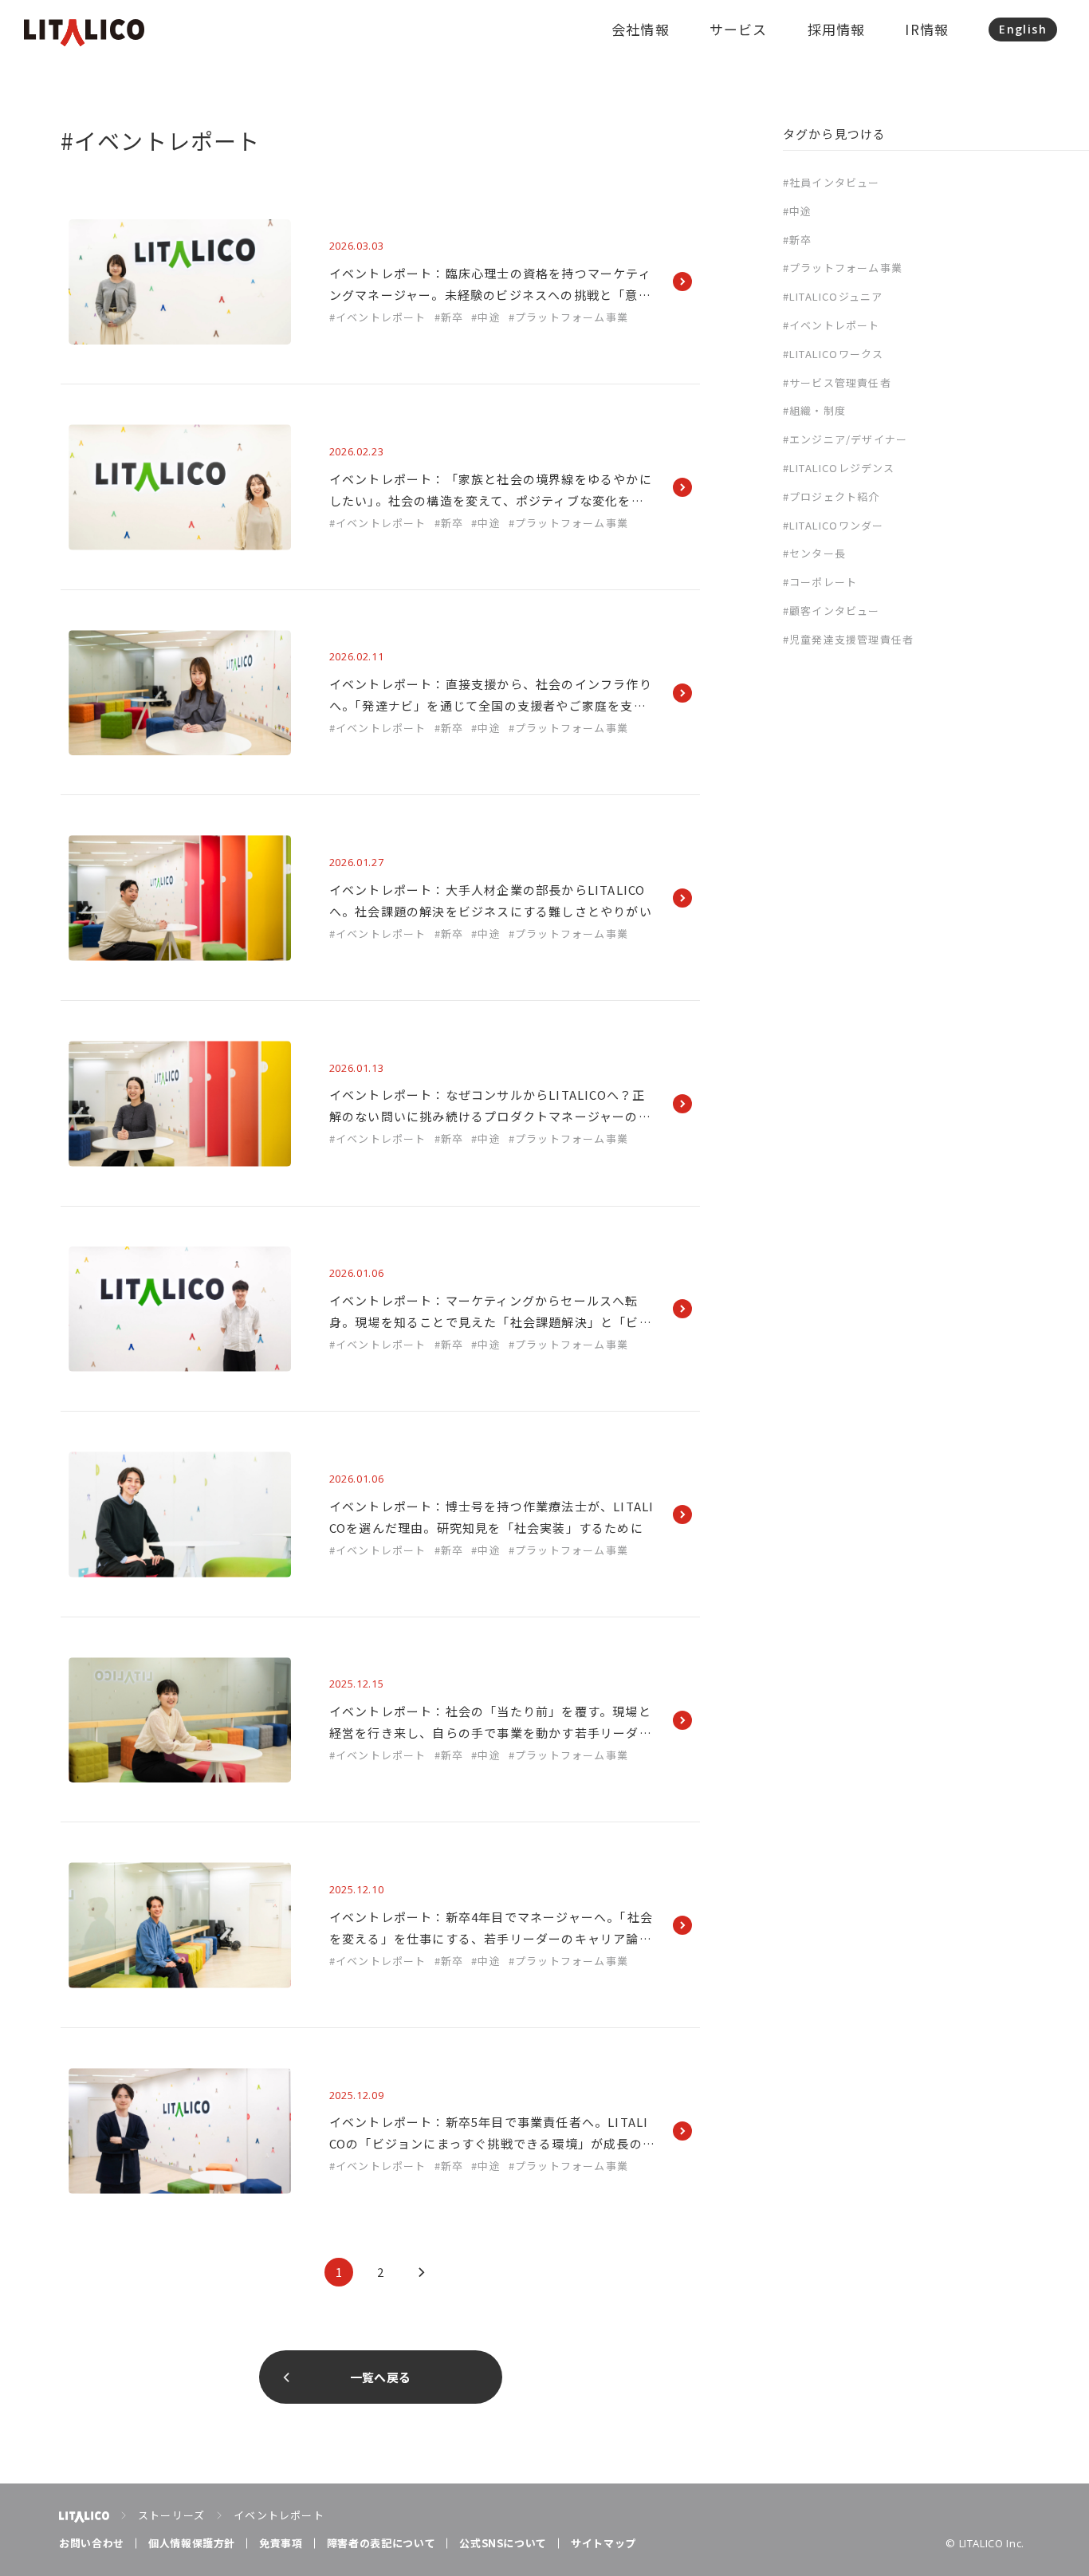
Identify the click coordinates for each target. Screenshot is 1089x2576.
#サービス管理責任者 (837, 382)
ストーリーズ (171, 2515)
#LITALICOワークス (833, 354)
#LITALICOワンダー (833, 525)
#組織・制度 (814, 410)
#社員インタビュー (831, 182)
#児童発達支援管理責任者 (848, 639)
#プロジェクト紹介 (831, 496)
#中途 (798, 211)
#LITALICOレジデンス (839, 468)
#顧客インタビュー (831, 611)
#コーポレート (820, 582)
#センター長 (814, 553)
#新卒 (798, 240)
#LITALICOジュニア (833, 296)
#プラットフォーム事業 (843, 268)
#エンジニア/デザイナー (845, 439)
